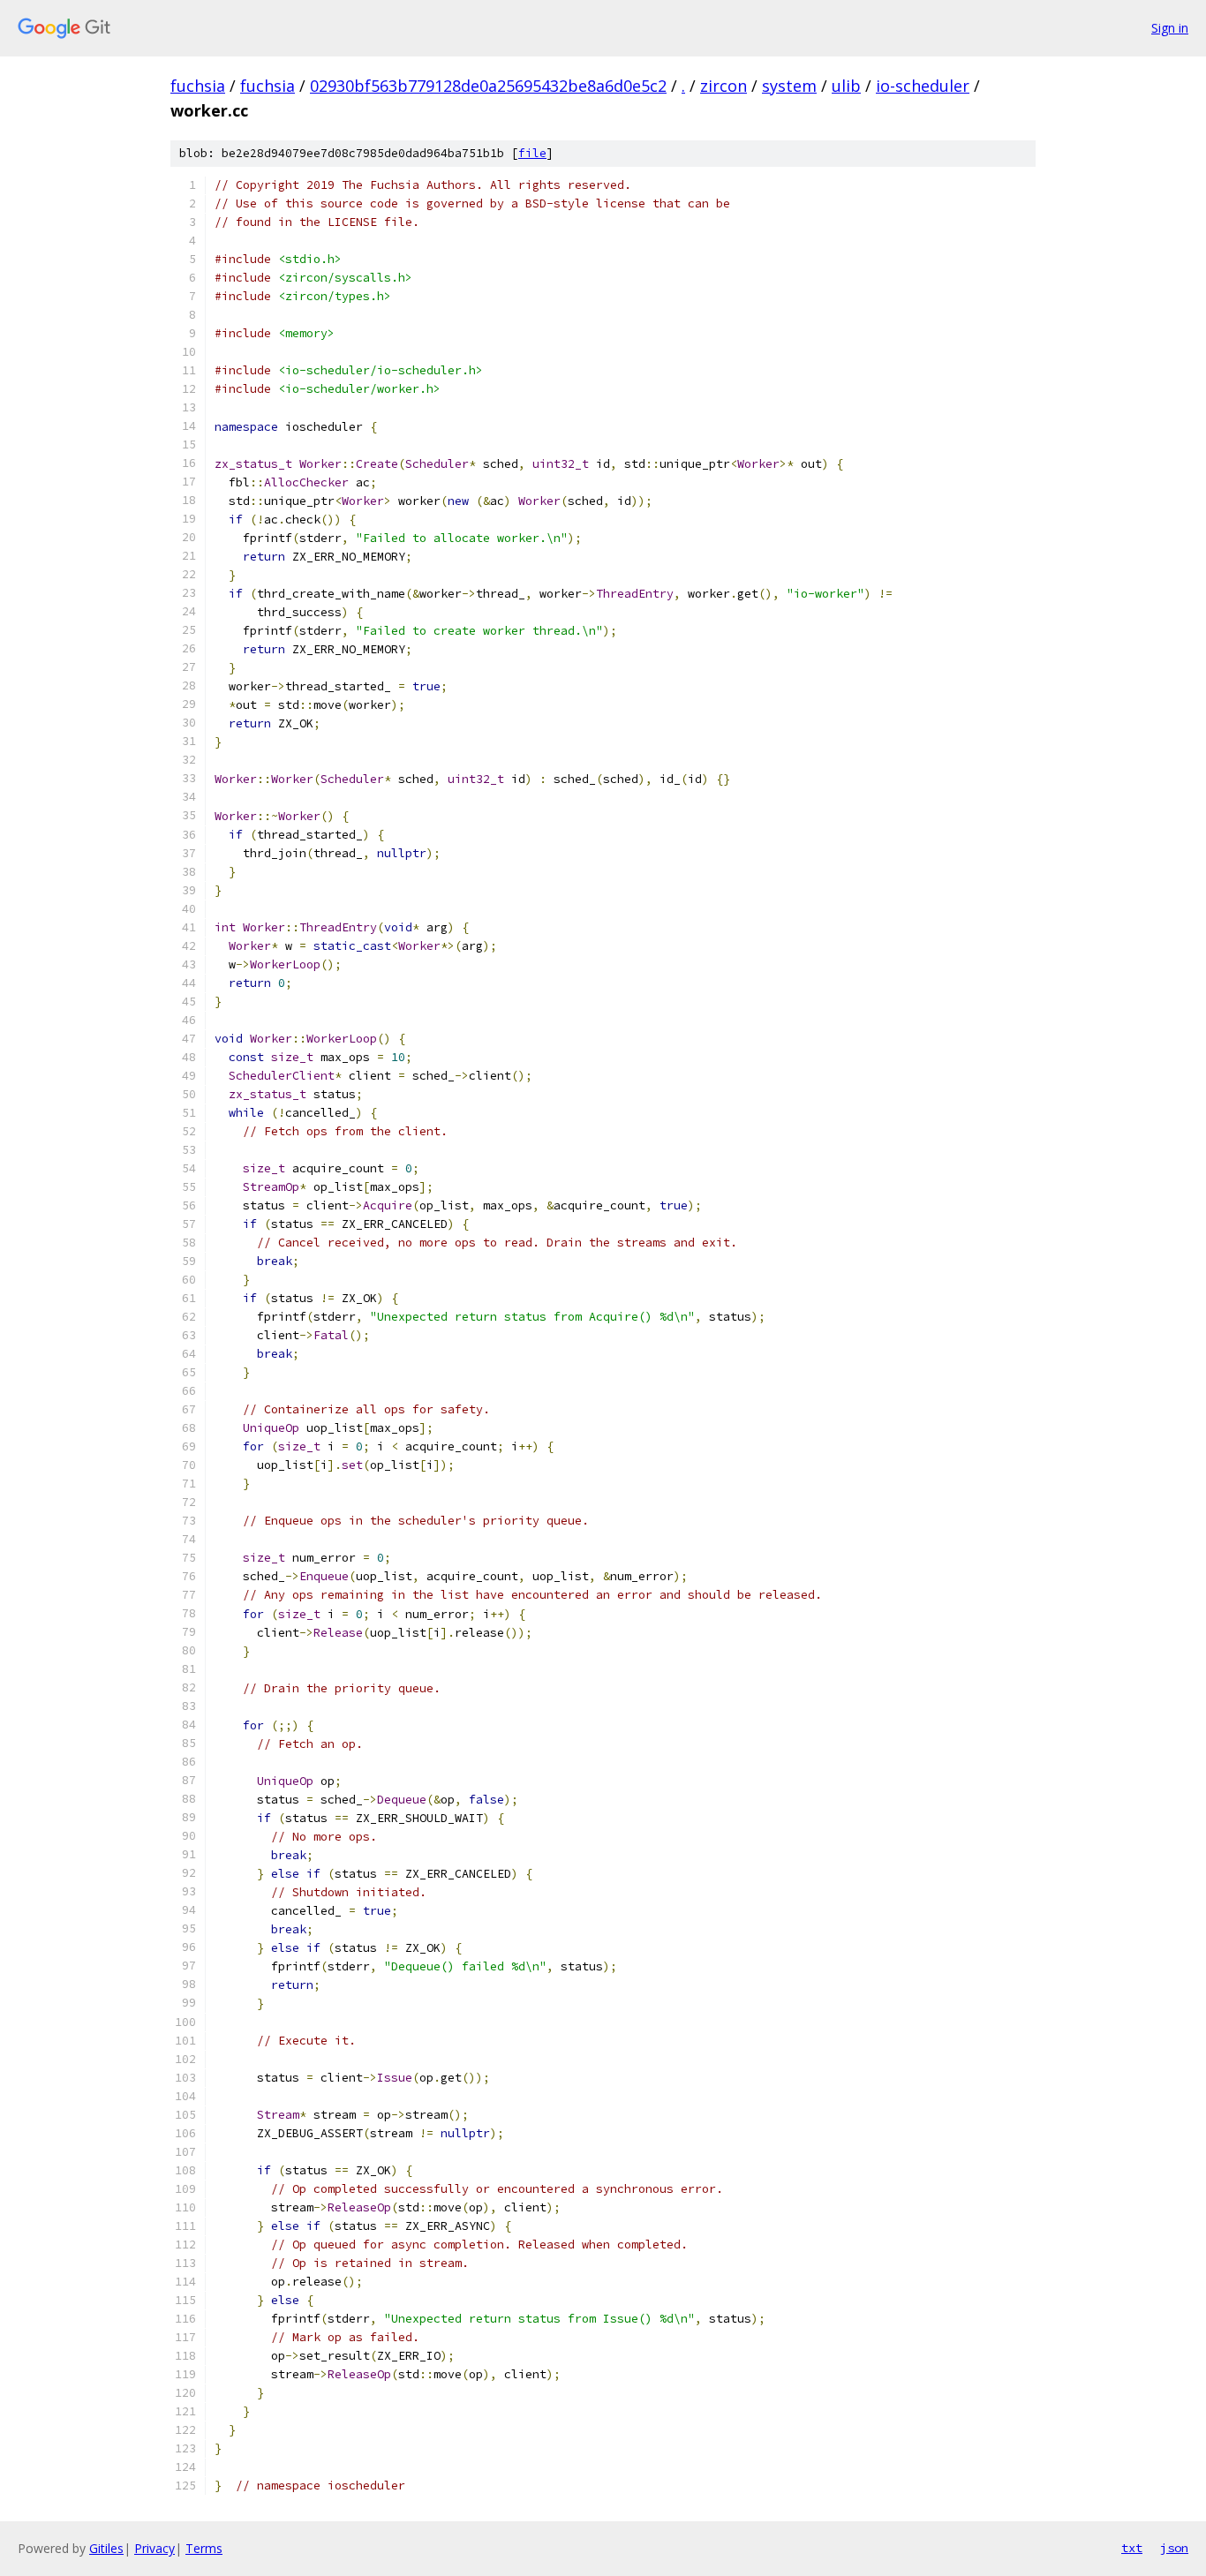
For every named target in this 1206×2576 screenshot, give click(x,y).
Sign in (1170, 28)
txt (1132, 2548)
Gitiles (106, 2548)
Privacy (155, 2548)
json (1174, 2548)
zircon (724, 86)
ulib (846, 86)
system (789, 86)
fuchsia (198, 86)
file (532, 153)
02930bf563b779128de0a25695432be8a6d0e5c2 (488, 86)
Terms (204, 2548)
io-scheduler (923, 86)
